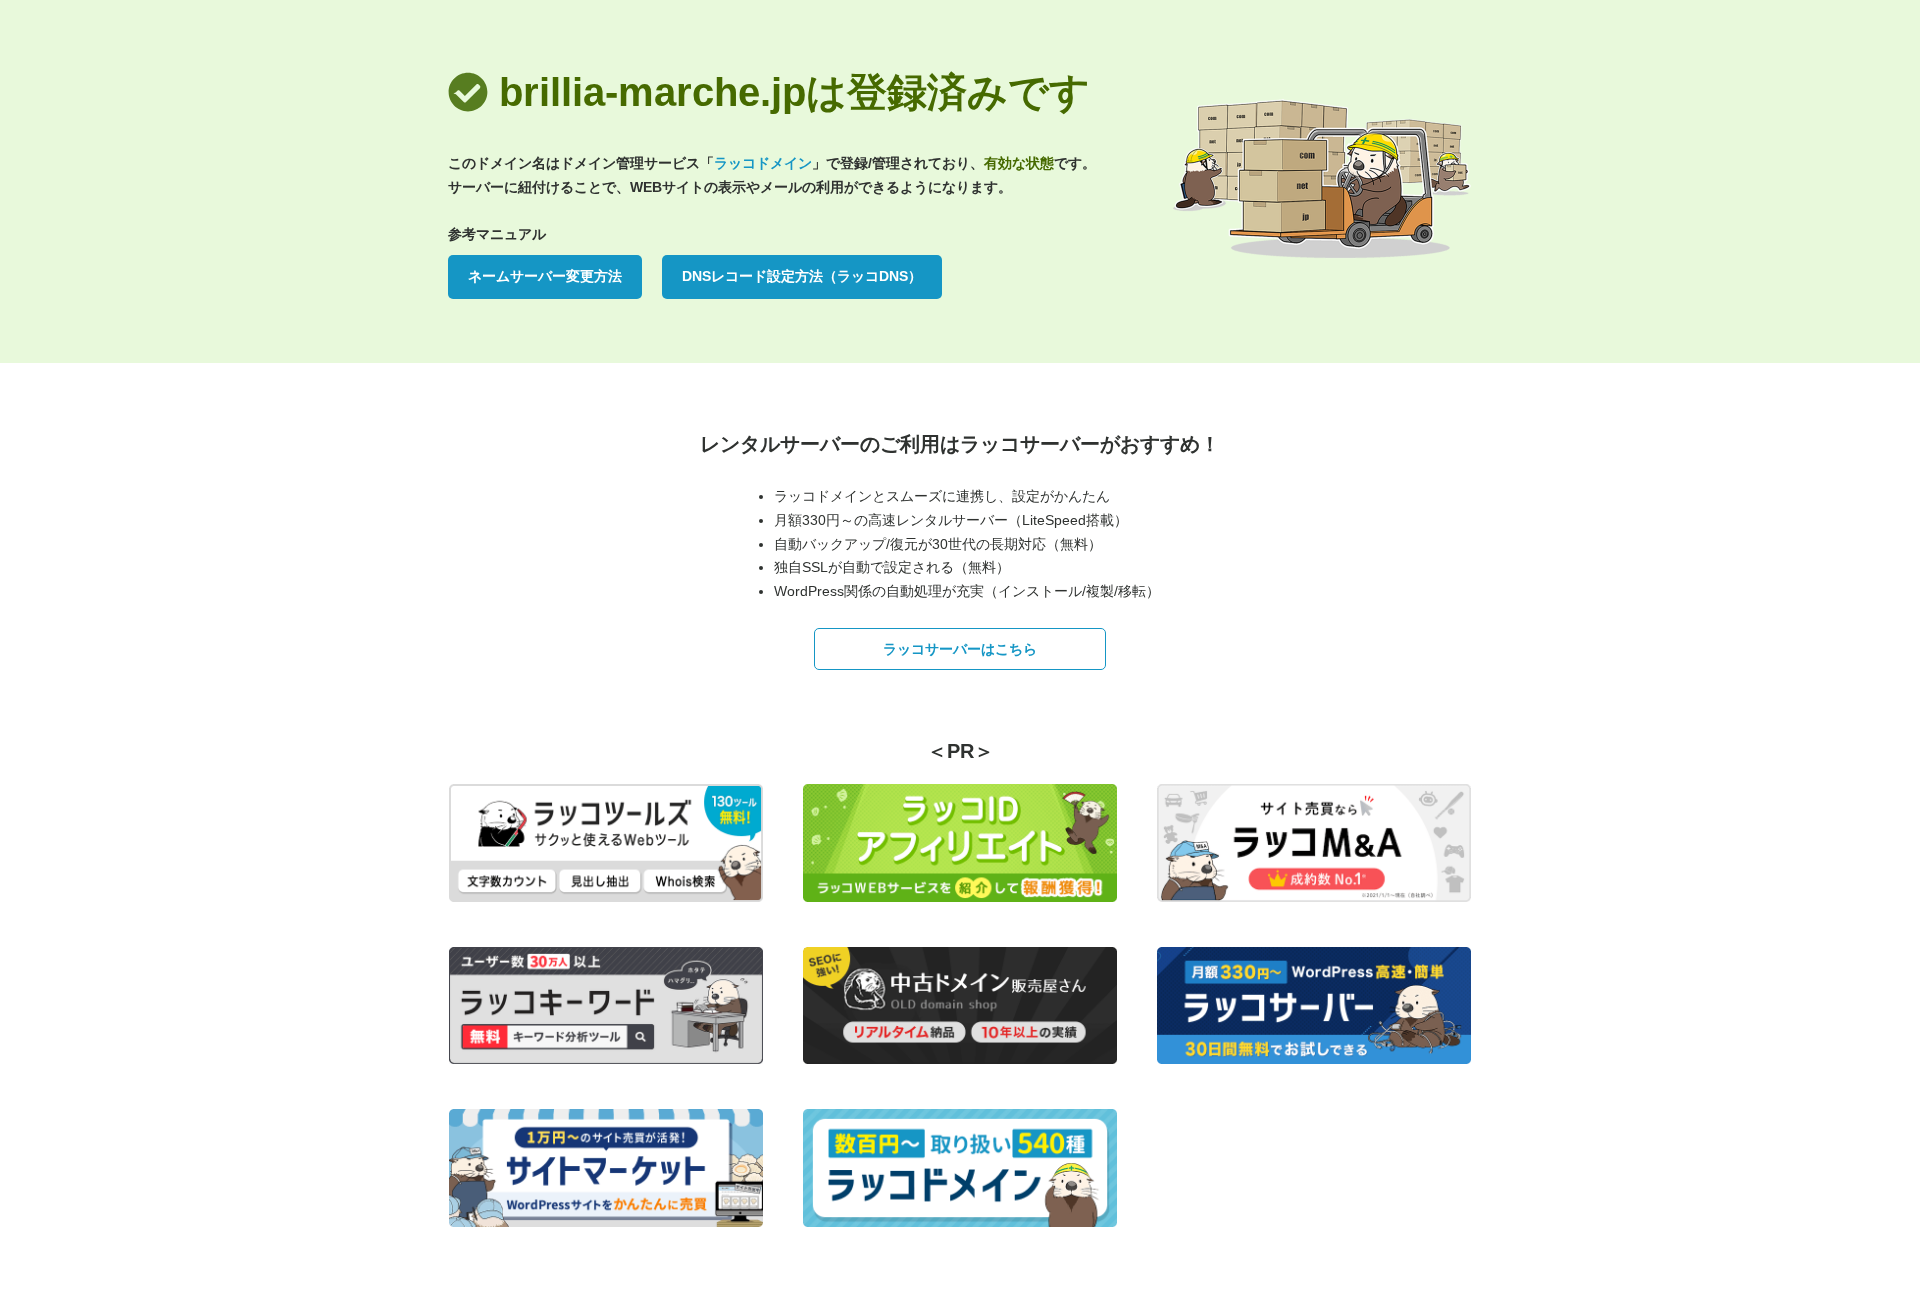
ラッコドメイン (763, 163)
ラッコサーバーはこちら (960, 649)
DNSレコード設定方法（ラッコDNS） (802, 276)
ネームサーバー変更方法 (545, 276)
